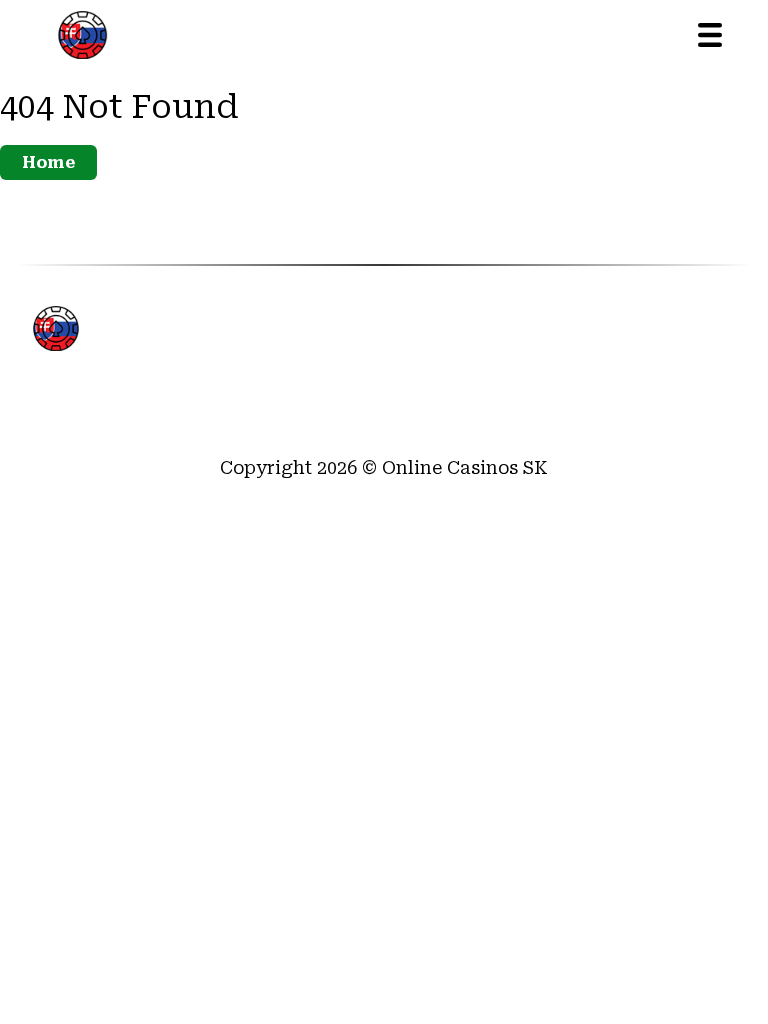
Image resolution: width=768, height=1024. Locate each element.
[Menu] (710, 35)
